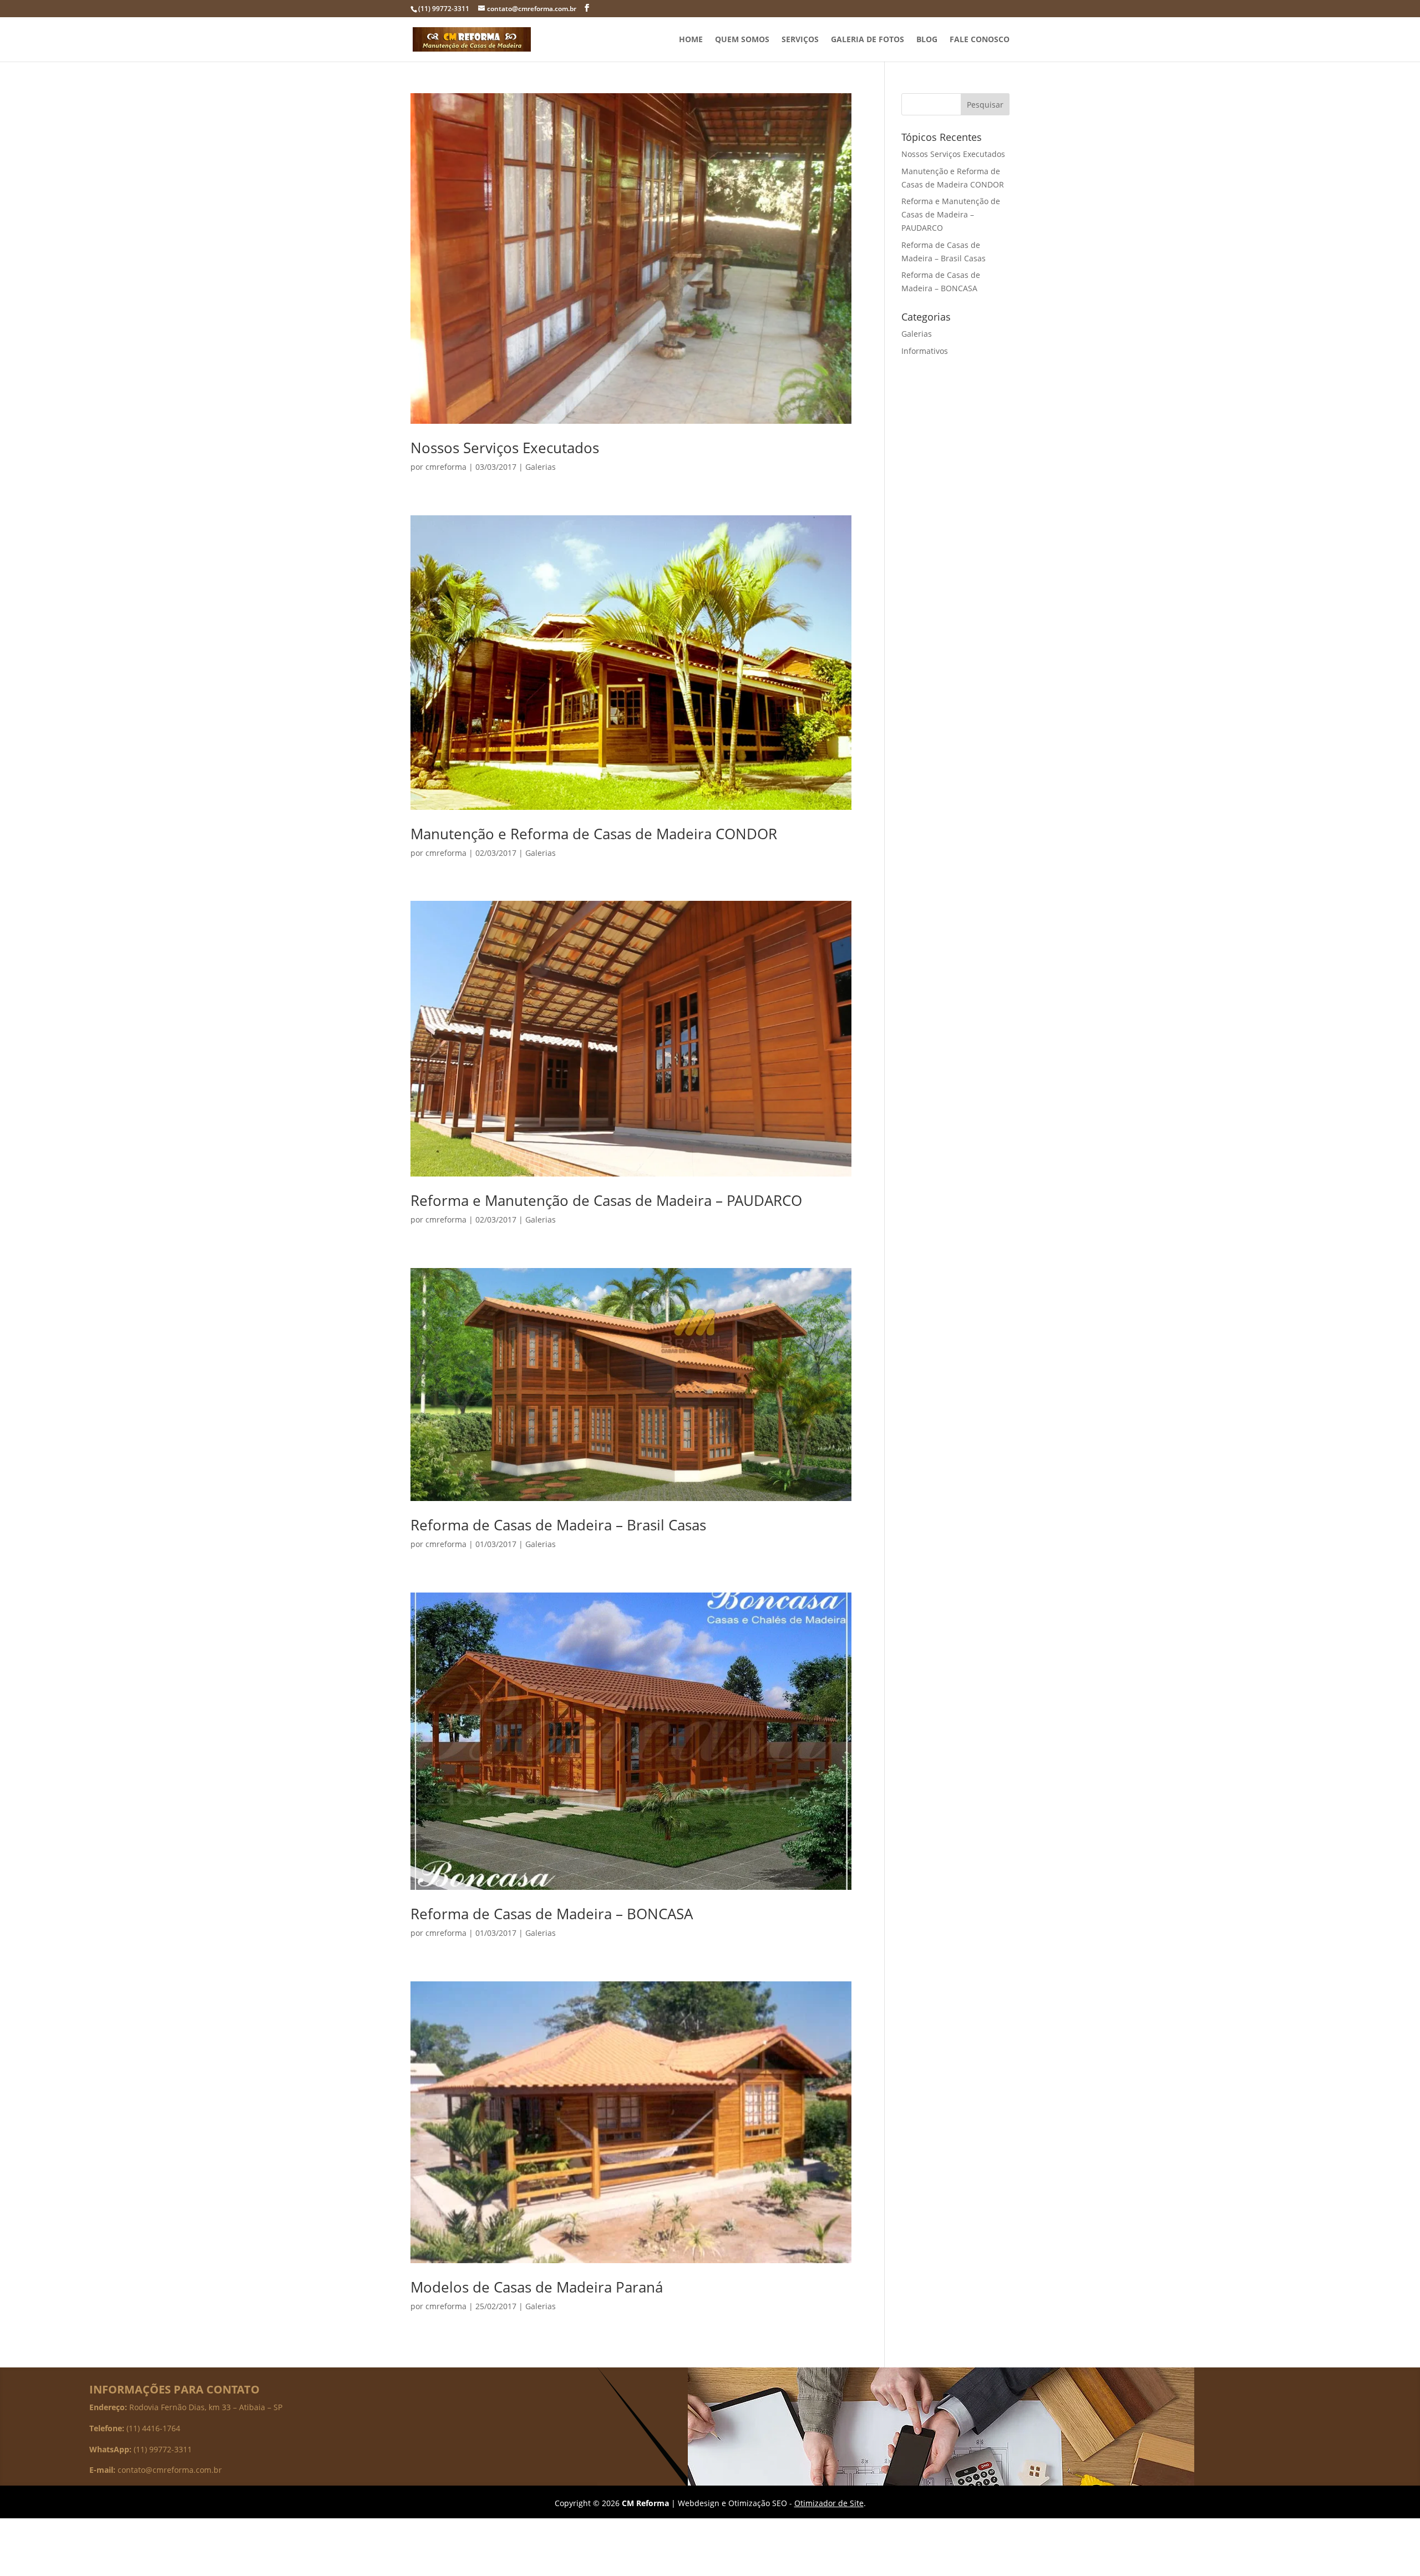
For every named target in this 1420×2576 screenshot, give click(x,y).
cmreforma (446, 467)
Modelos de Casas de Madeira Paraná (537, 2287)
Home (691, 40)
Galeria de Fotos (868, 40)
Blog (927, 40)
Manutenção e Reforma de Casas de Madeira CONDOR (594, 834)
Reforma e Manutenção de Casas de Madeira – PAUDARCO (606, 1200)
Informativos (925, 351)
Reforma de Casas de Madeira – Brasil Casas (558, 1525)
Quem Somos (742, 40)
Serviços (800, 40)
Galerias (541, 467)
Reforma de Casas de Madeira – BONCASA (552, 1914)
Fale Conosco (980, 40)
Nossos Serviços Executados (505, 448)
